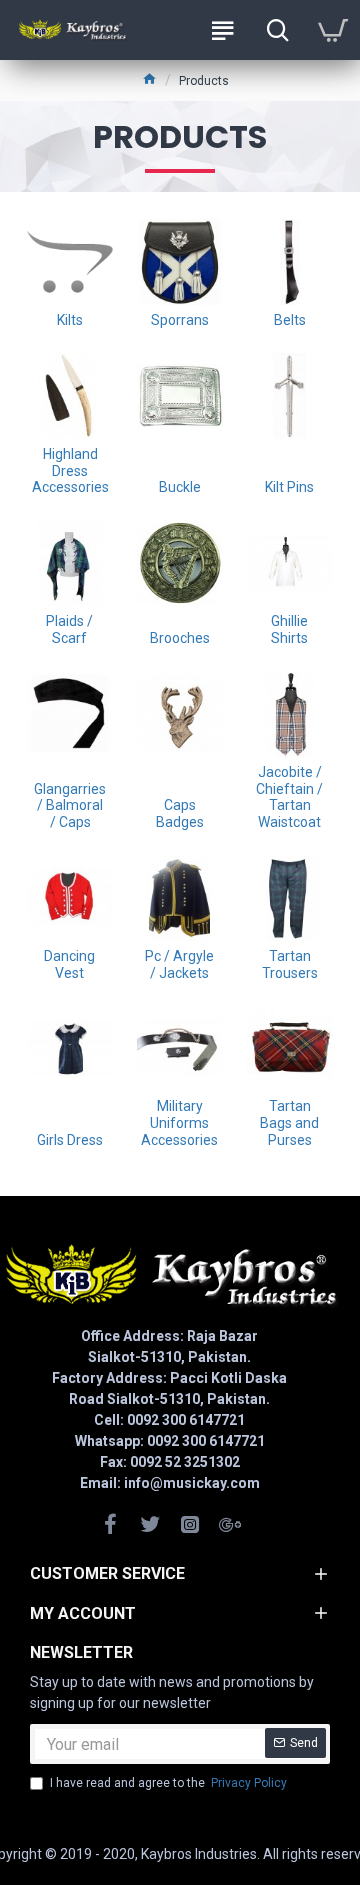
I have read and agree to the (168, 1783)
